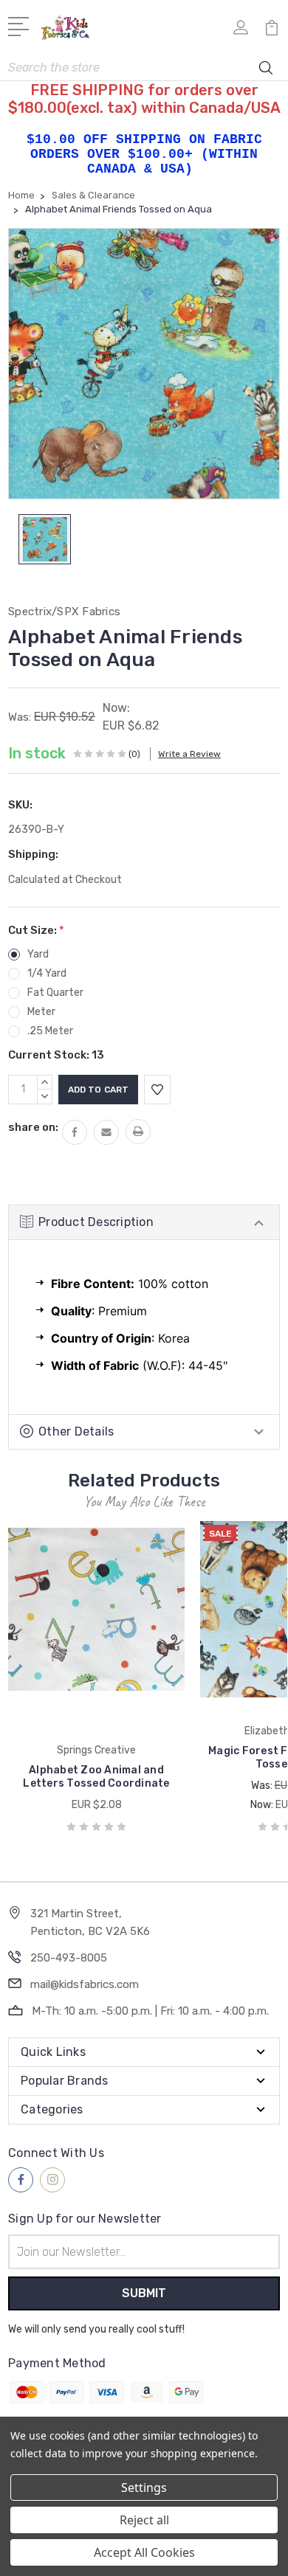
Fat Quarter (55, 993)
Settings (144, 2487)
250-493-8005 (69, 1958)
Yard (38, 954)
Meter (41, 1012)
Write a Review (189, 754)
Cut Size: (36, 930)
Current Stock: (56, 1055)
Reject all (144, 2520)
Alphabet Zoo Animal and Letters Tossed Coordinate (96, 1777)
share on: (33, 1127)
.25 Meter (50, 1031)
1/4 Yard (47, 973)
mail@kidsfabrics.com (85, 1984)
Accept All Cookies (144, 2552)
